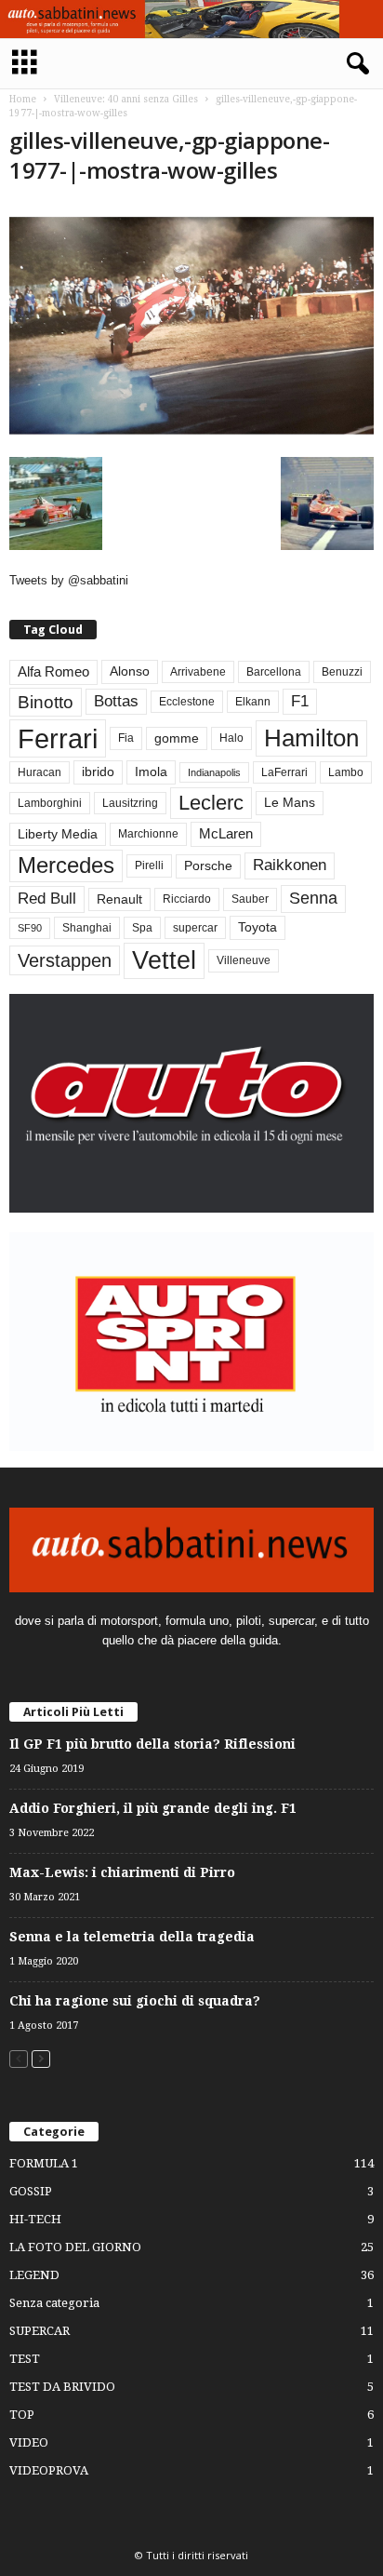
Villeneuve (244, 960)
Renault (119, 899)
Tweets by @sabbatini (69, 580)
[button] (354, 64)
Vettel (164, 960)
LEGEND (34, 2275)
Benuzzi (342, 672)
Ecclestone (187, 702)
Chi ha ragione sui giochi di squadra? (135, 2001)
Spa (142, 928)
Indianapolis (214, 772)
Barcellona (274, 672)
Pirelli (149, 865)
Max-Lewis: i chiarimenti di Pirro (122, 1872)
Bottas (116, 701)
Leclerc (211, 803)
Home (23, 99)
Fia (126, 738)
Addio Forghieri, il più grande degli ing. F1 (153, 1808)
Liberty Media (58, 834)
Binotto (46, 702)
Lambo (346, 772)
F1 (300, 701)
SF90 (30, 928)
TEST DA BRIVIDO (62, 2387)
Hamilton (311, 738)
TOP (22, 2415)
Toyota (258, 927)
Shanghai (87, 928)
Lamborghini (50, 803)
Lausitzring (130, 803)
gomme (177, 738)
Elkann (253, 702)
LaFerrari (284, 772)
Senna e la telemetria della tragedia (132, 1937)
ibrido (98, 772)
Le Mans (290, 803)
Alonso (130, 671)
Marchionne (148, 834)
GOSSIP (31, 2191)
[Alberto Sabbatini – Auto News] (191, 19)
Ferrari (58, 738)
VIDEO (29, 2442)
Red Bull (47, 899)
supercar (195, 928)
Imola (151, 772)
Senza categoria (54, 2303)
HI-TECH (35, 2219)
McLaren (226, 834)
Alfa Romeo (53, 672)
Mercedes (66, 865)
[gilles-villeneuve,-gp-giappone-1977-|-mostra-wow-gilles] (191, 325)
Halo (231, 738)
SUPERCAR (40, 2331)
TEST (25, 2359)
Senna (313, 898)
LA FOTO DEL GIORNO (75, 2247)
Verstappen (65, 960)
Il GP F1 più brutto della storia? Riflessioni (152, 1744)
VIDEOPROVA (49, 2470)
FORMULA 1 (44, 2163)
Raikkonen (290, 865)
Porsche (208, 866)
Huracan (40, 772)
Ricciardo (187, 899)
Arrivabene (198, 672)
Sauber (250, 899)
